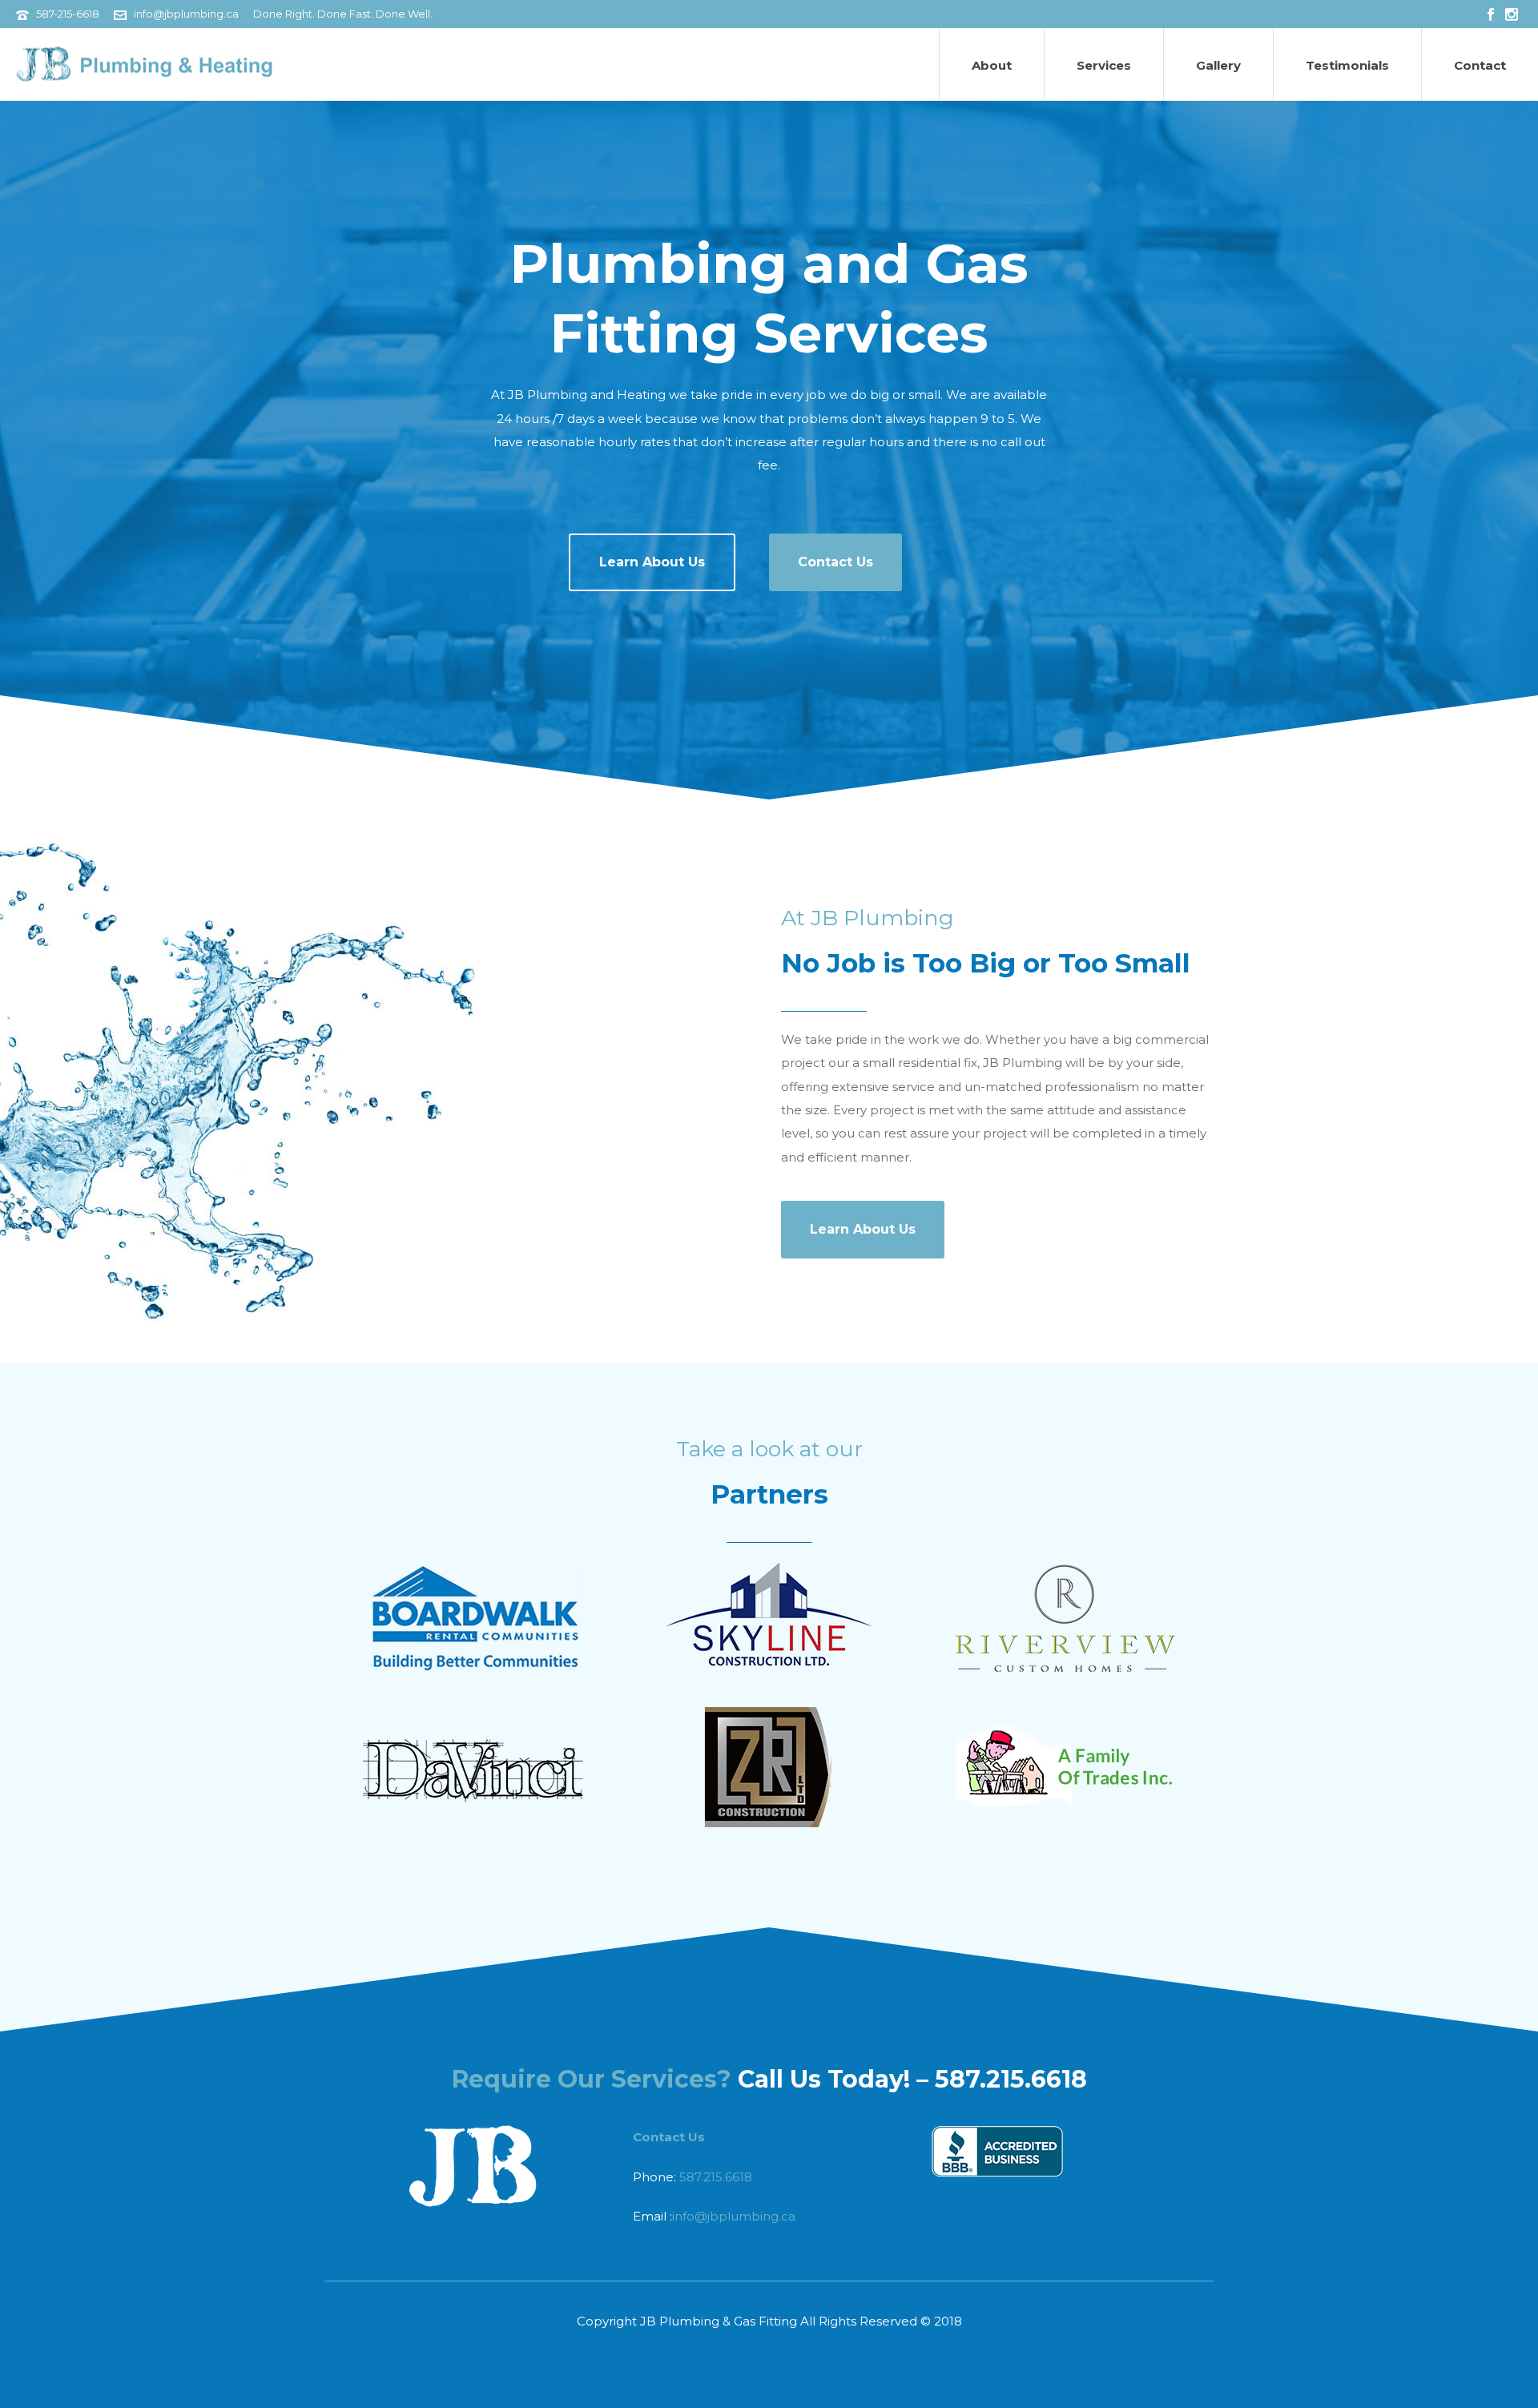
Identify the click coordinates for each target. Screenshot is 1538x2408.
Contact (1480, 65)
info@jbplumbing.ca (186, 14)
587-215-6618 (68, 14)
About (992, 65)
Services (1104, 65)
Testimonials (1347, 65)
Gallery (1218, 65)
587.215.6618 (716, 2177)
